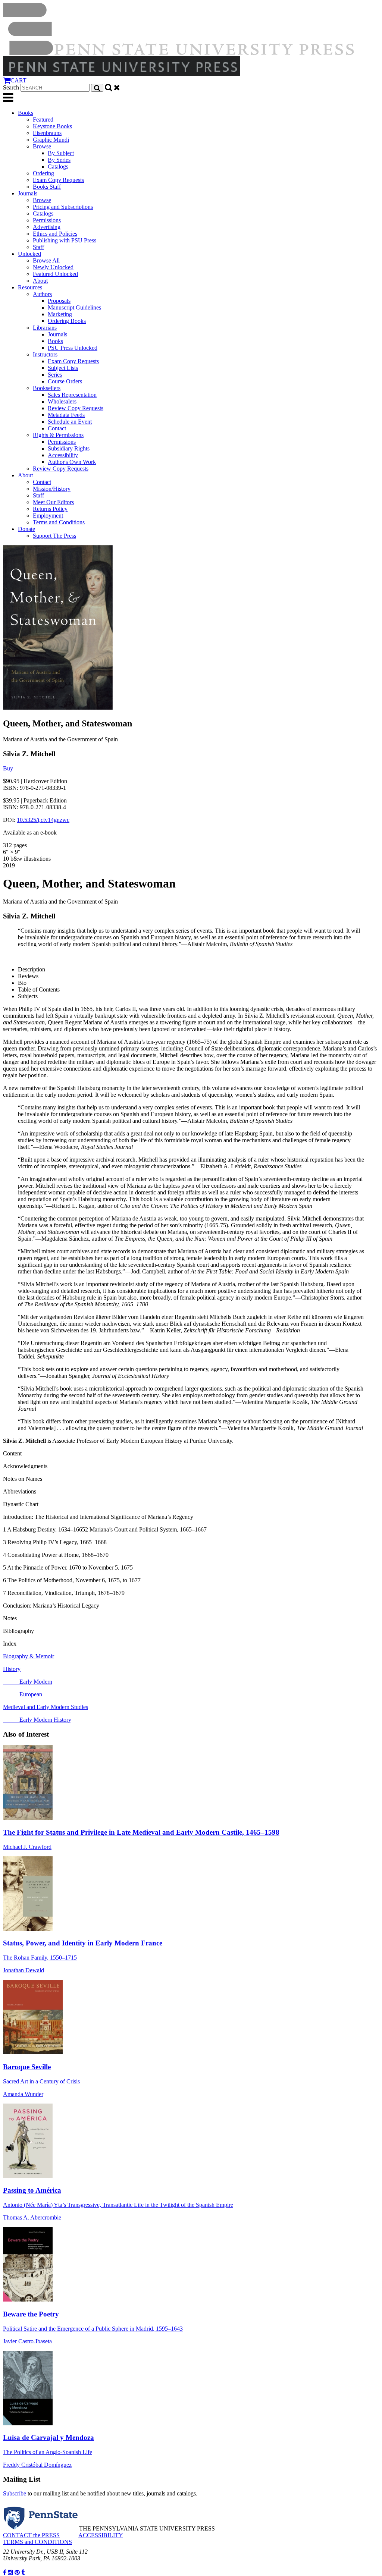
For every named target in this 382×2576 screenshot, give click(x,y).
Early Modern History (37, 1720)
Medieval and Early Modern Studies (46, 1707)
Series (55, 375)
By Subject (61, 153)
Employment (48, 516)
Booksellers (47, 388)
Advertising (47, 227)
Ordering (43, 173)
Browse (42, 146)
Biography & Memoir (29, 1656)
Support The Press (54, 536)
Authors (42, 294)
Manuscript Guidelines (74, 307)
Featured (43, 120)
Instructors (45, 354)
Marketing (60, 314)
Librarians (45, 328)
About (40, 281)
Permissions (47, 220)
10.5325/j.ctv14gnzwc (43, 820)
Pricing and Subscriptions (63, 207)
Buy (8, 768)
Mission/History (52, 489)
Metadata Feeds (66, 415)
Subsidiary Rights (69, 448)
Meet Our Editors (53, 502)
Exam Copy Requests (58, 180)
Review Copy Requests (76, 408)
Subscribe (15, 2493)
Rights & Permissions (58, 435)
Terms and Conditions (59, 522)
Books (26, 113)
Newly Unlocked (53, 267)
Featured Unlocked (55, 274)
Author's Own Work (72, 462)
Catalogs (58, 167)
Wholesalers (62, 401)
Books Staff (47, 187)
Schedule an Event (70, 422)
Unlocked (29, 254)
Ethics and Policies (55, 234)
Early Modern (28, 1682)
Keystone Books (52, 126)
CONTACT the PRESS (31, 2535)
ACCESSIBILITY (101, 2535)
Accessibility (63, 455)
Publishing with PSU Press (65, 240)
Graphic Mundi (51, 140)
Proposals (59, 301)
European (23, 1694)
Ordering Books (67, 321)
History (12, 1669)
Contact (57, 428)
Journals (28, 193)
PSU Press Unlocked (73, 348)
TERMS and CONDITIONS (37, 2542)
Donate (26, 529)
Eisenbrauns (47, 133)
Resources (30, 287)
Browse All (46, 260)
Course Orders (65, 381)
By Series (59, 160)
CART (18, 80)
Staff (38, 247)
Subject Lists (63, 368)
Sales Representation (72, 395)
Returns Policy (50, 509)
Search (11, 87)
